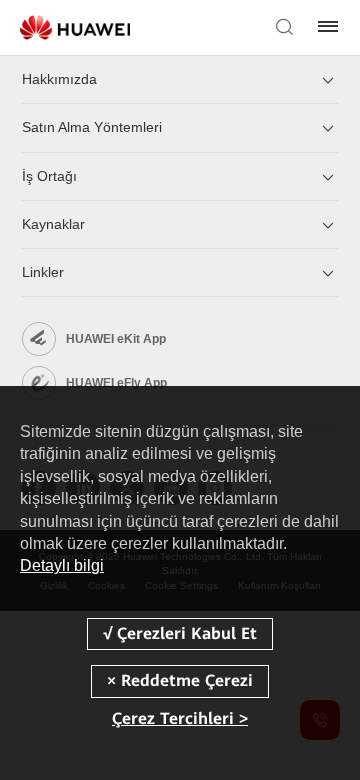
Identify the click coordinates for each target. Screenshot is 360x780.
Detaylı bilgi (62, 565)
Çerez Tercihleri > (180, 718)
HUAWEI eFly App (116, 383)
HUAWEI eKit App (116, 339)
